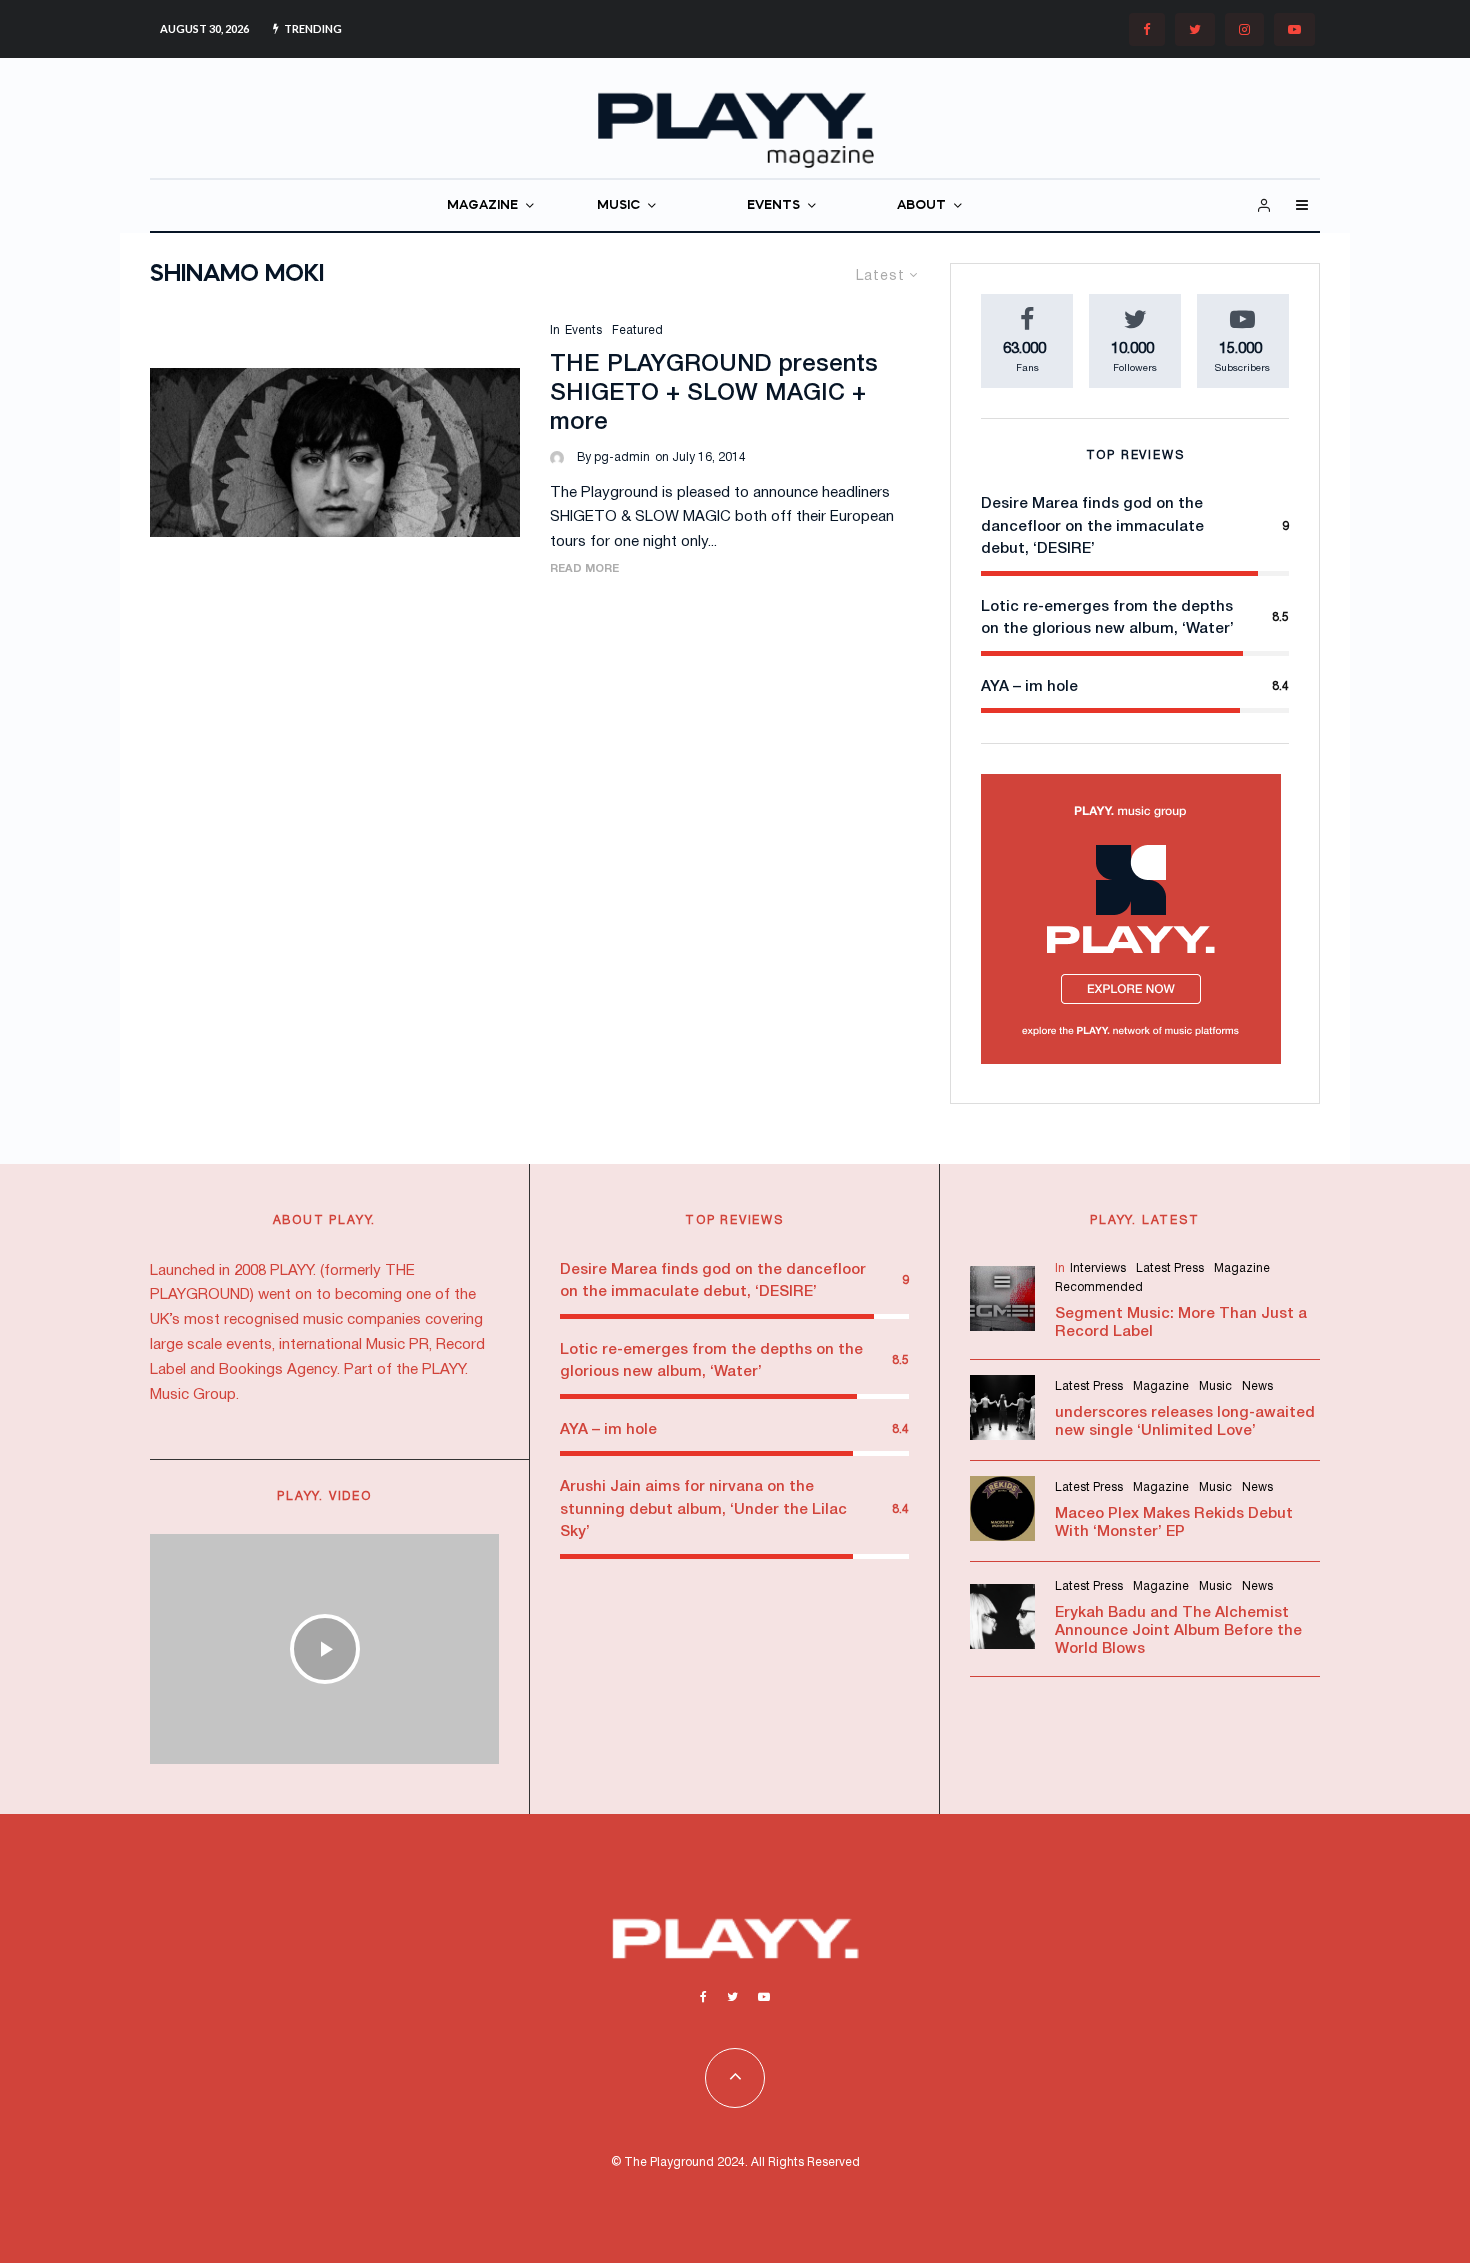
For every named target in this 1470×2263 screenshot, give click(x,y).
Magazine (1242, 1268)
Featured (637, 330)
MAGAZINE (482, 205)
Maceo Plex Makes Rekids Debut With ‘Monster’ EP (1174, 1523)
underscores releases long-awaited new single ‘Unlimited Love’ (1185, 1422)
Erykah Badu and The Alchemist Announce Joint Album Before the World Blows (1178, 1631)
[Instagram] (1244, 29)
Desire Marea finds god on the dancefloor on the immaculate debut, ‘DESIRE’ (1092, 526)
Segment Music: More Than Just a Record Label (1181, 1323)
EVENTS (773, 205)
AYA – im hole (1029, 687)
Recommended (1099, 1287)
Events (583, 330)
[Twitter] (1195, 29)
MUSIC (618, 205)
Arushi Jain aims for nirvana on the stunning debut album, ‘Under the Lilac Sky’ (703, 1509)
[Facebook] (1147, 29)
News (1257, 1386)
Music (1215, 1386)
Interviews (1098, 1268)
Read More (584, 569)
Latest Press (1170, 1268)
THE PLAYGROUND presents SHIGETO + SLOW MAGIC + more (714, 394)
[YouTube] (1294, 29)
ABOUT (921, 205)
